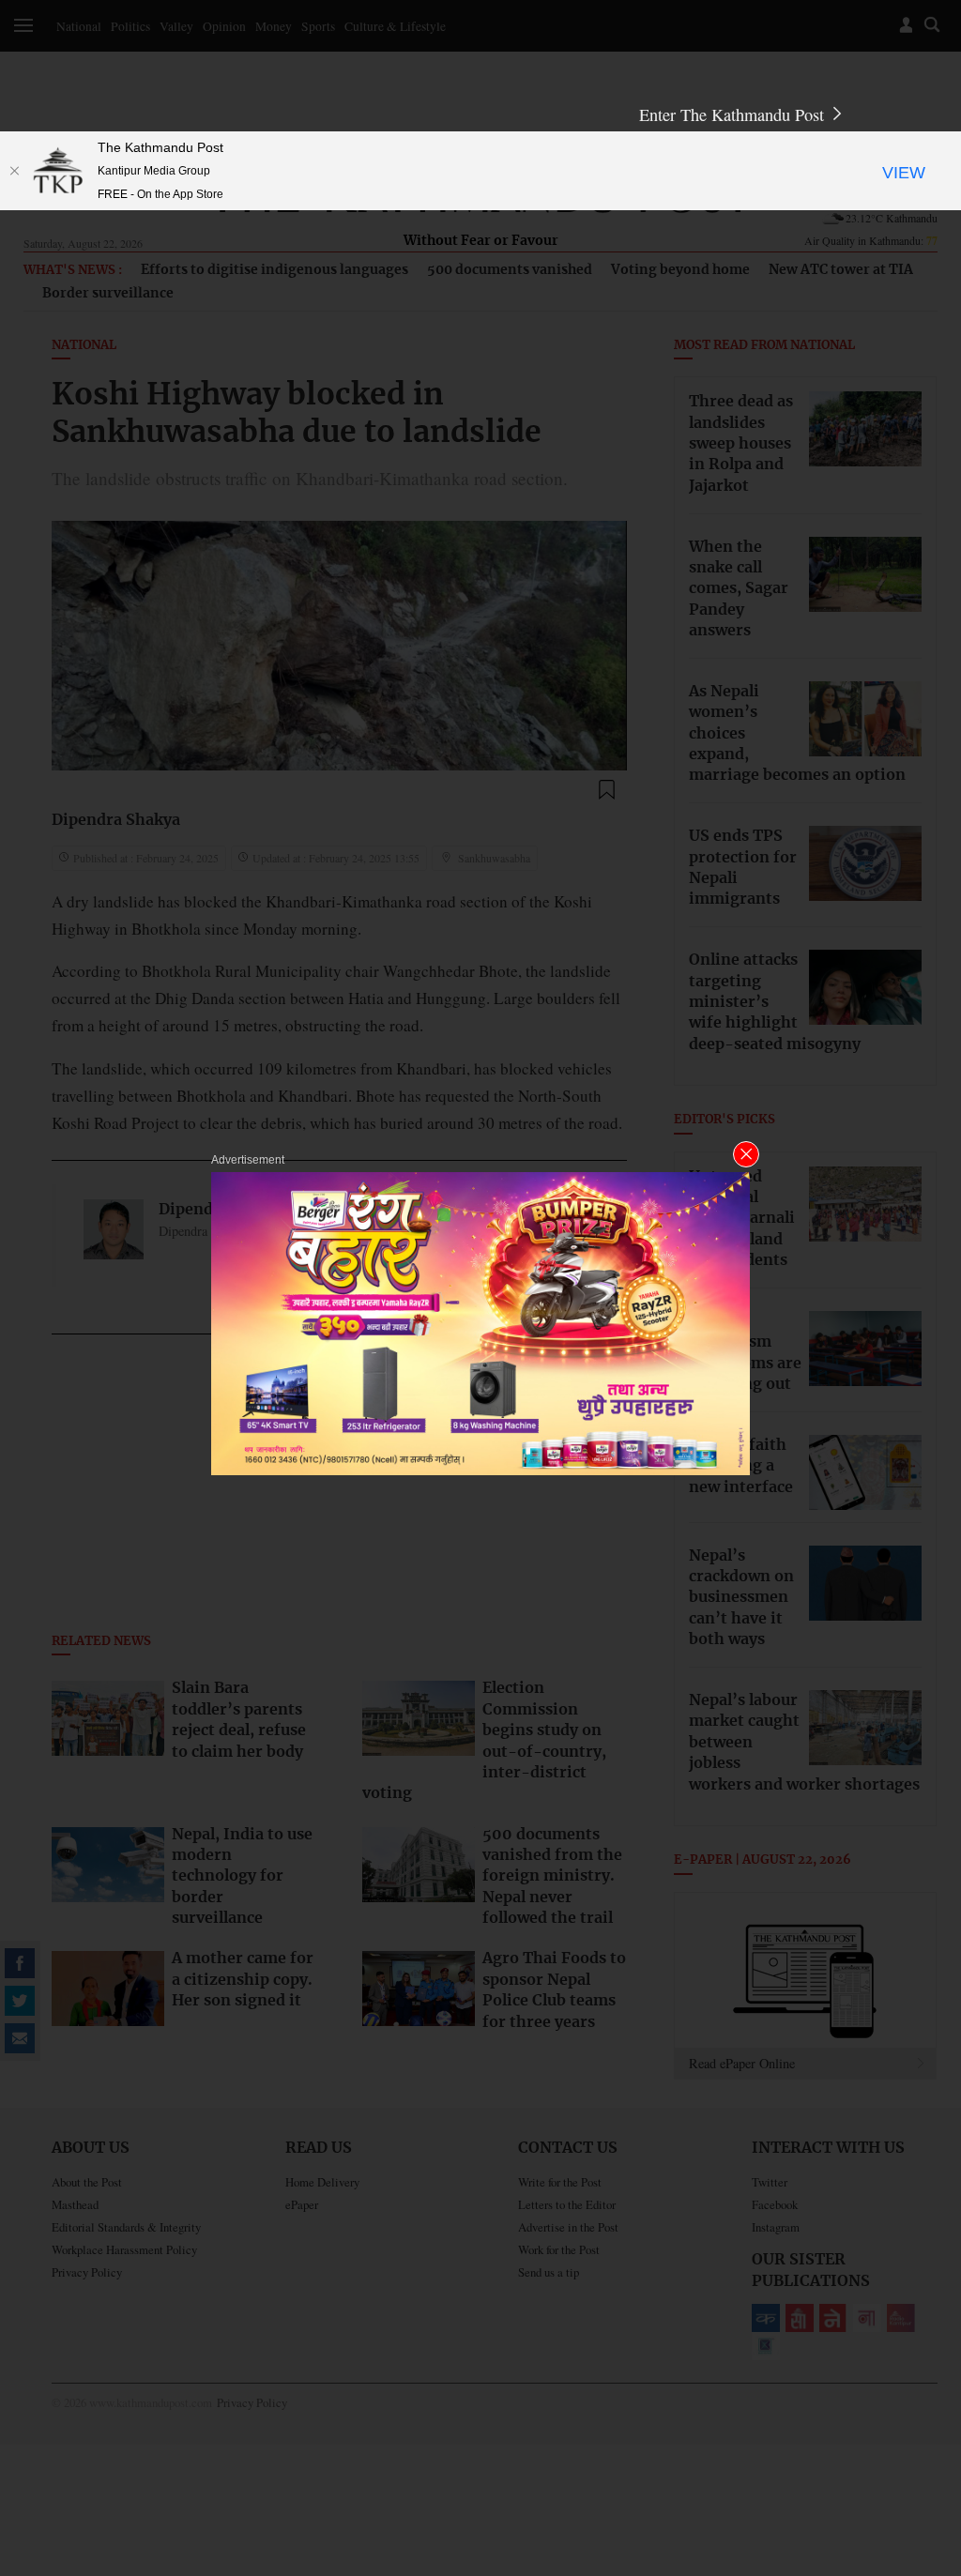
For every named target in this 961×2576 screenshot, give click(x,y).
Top (924, 2431)
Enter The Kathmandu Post (734, 114)
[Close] (14, 171)
